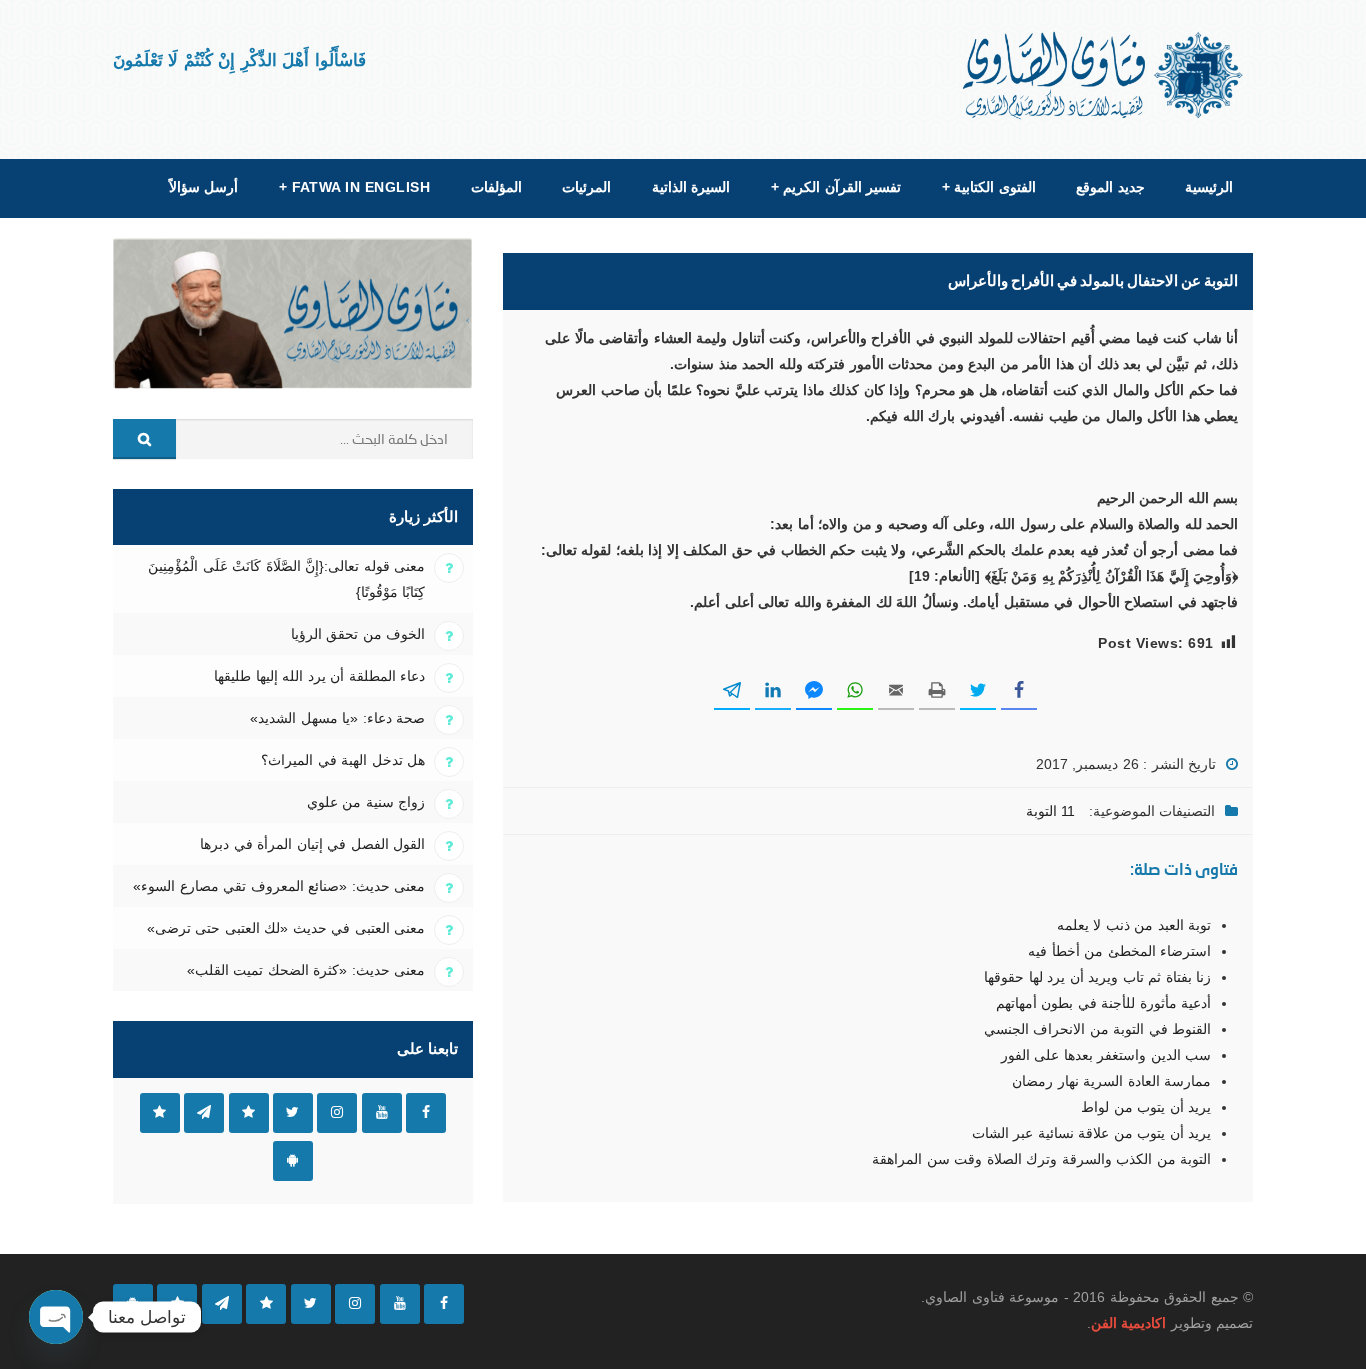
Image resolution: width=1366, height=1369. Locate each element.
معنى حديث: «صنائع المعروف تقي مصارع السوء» (279, 886)
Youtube (382, 1113)
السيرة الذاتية (691, 187)
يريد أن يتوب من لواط (1146, 1107)
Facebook (426, 1113)
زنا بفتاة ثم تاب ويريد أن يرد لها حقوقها (1097, 977)
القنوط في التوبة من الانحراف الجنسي (1097, 1029)
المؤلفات (496, 187)
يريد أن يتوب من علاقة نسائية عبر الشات (1091, 1133)
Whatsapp (160, 1113)
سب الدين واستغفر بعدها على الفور (1106, 1055)
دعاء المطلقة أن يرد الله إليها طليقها (319, 676)
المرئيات (586, 187)
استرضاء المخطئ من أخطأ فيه (1119, 951)
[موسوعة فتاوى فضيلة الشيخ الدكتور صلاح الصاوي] (1104, 75)
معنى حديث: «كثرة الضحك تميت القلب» (306, 970)
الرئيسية (1209, 187)
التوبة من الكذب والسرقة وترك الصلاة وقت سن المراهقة (1041, 1159)
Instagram (337, 1113)
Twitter (293, 1113)
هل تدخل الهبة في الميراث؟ (343, 760)
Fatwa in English (355, 187)
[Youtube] (400, 1304)
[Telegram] (222, 1304)
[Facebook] (444, 1304)
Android (293, 1161)
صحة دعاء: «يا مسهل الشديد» (337, 718)
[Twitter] (311, 1304)
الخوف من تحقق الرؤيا (358, 634)
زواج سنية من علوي (366, 802)
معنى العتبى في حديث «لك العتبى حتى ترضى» (286, 928)
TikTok (249, 1113)
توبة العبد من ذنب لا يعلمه (1134, 925)
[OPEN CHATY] (56, 1317)
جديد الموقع (1110, 187)
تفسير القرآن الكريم (836, 187)
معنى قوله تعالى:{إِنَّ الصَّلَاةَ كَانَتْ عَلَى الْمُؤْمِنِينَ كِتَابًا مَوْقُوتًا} (286, 579)
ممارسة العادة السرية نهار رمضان (1111, 1081)
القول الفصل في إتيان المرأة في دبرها (312, 844)
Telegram (204, 1113)
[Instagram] (355, 1304)
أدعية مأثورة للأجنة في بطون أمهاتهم (1103, 1003)
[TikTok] (266, 1304)
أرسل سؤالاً (203, 187)
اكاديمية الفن (1128, 1323)
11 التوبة (1050, 811)
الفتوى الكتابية (989, 187)
